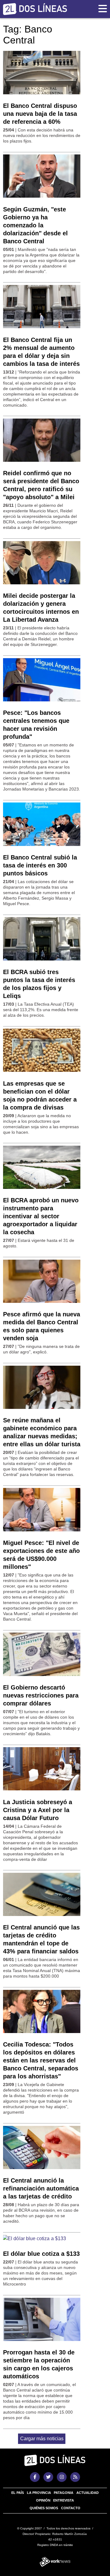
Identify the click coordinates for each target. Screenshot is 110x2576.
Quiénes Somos (44, 2508)
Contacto (71, 2508)
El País (18, 2493)
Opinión (43, 2500)
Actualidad (88, 2493)
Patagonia (64, 2493)
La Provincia (39, 2493)
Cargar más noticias (42, 2439)
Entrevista (64, 2500)
